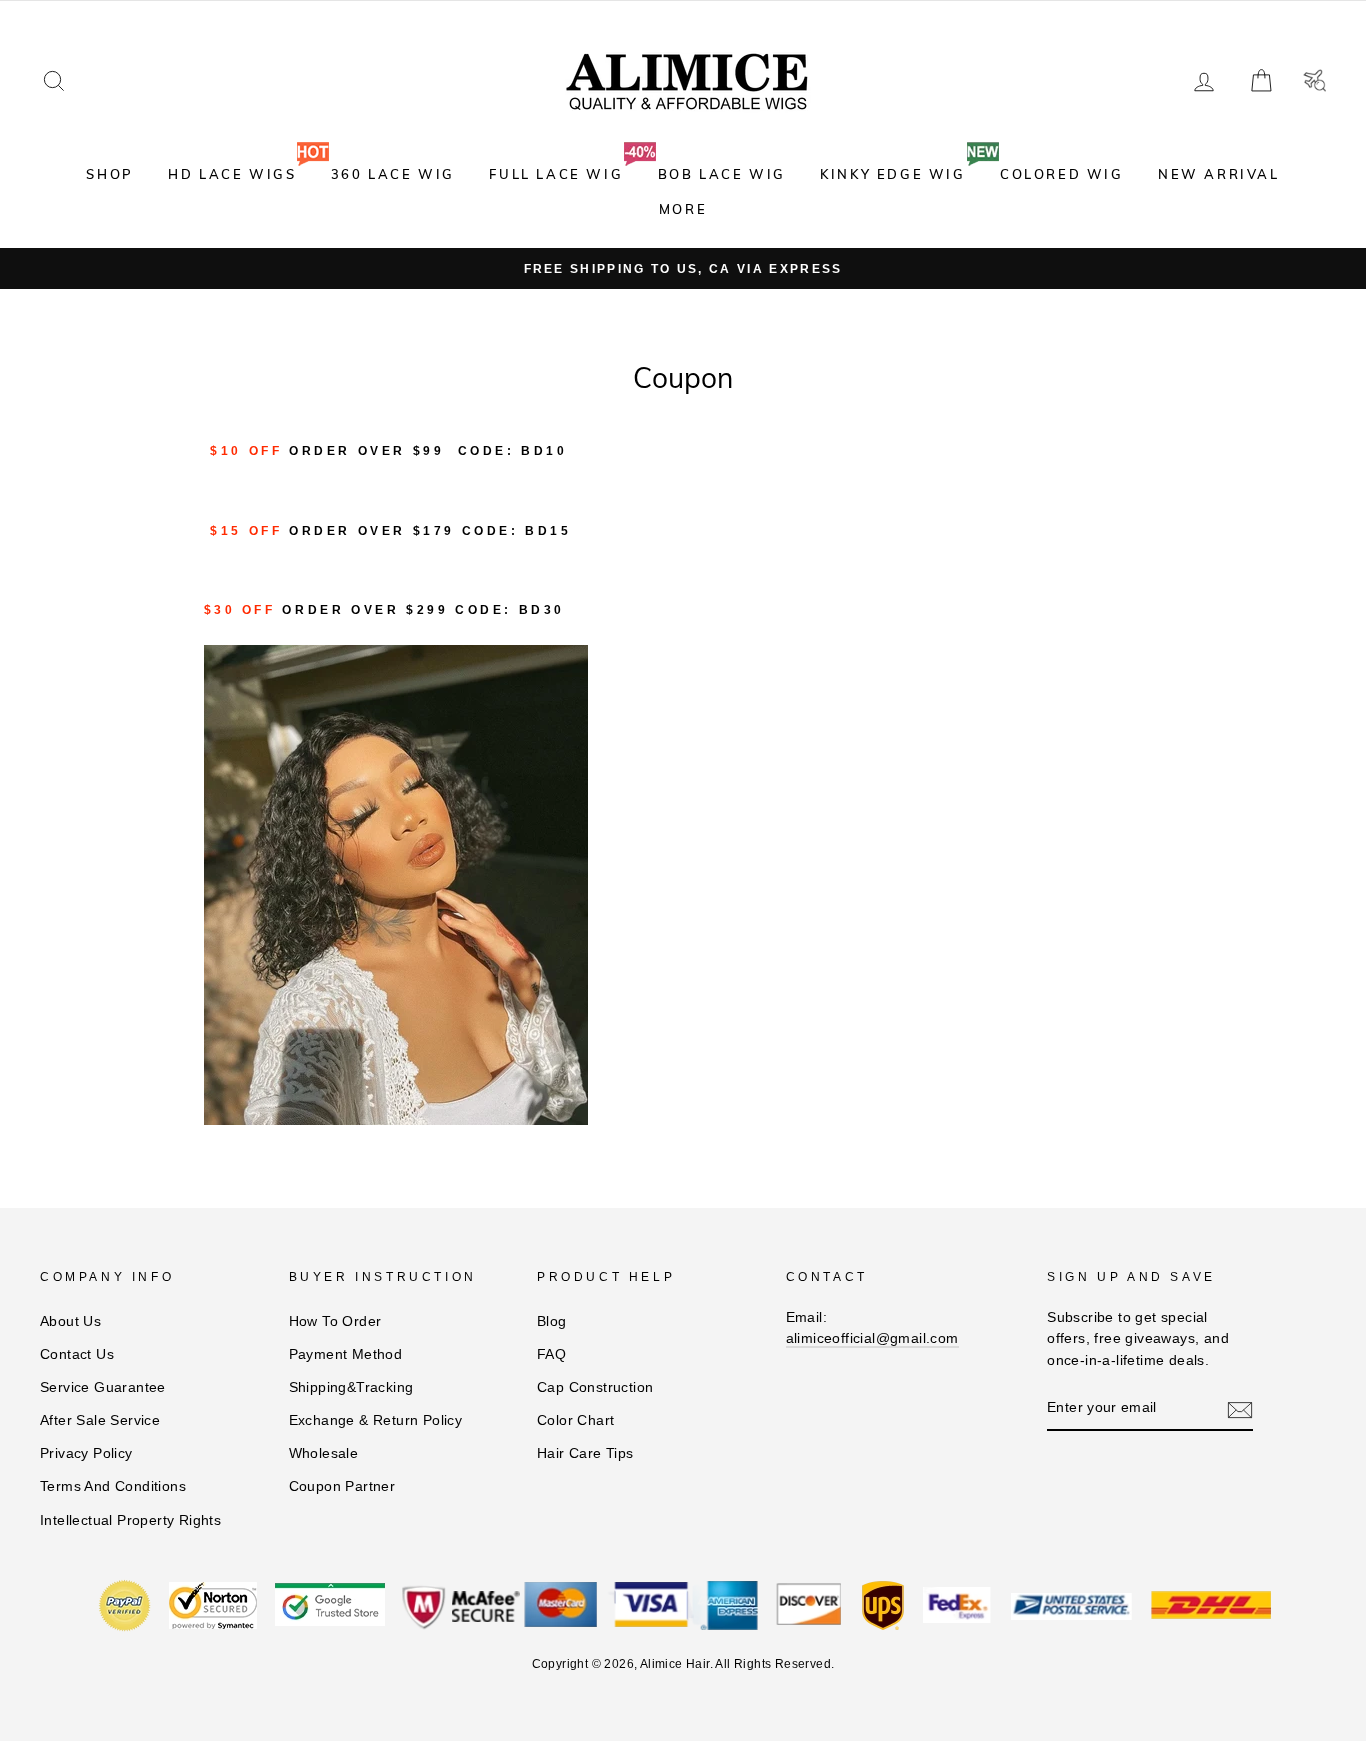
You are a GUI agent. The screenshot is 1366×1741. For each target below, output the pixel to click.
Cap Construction (595, 1387)
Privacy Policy (86, 1453)
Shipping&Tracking (351, 1387)
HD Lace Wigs (232, 174)
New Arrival (1219, 174)
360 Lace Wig (393, 174)
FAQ (551, 1354)
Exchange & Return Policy (376, 1420)
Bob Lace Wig (722, 174)
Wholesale (324, 1453)
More (683, 209)
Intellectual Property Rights (130, 1520)
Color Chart (575, 1420)
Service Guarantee (103, 1387)
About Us (70, 1321)
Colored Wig (1062, 174)
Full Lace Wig (556, 174)
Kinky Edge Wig (892, 174)
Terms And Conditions (113, 1486)
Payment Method (346, 1354)
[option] (683, 269)
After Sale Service (100, 1420)
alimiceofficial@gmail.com (872, 1338)
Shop (109, 174)
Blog (552, 1321)
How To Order (335, 1321)
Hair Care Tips (585, 1453)
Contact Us (77, 1354)
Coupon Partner (342, 1486)
